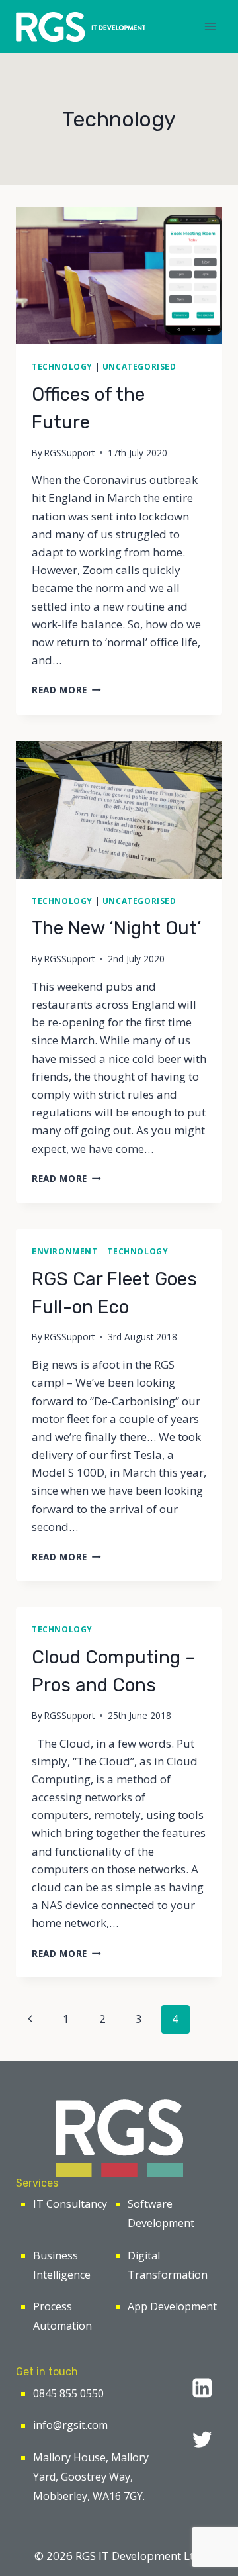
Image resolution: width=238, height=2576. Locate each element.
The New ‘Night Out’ (116, 928)
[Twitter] (202, 2439)
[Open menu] (210, 26)
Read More (66, 690)
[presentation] (119, 275)
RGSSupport (69, 453)
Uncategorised (139, 366)
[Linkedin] (202, 2388)
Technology (62, 366)
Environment (65, 1251)
